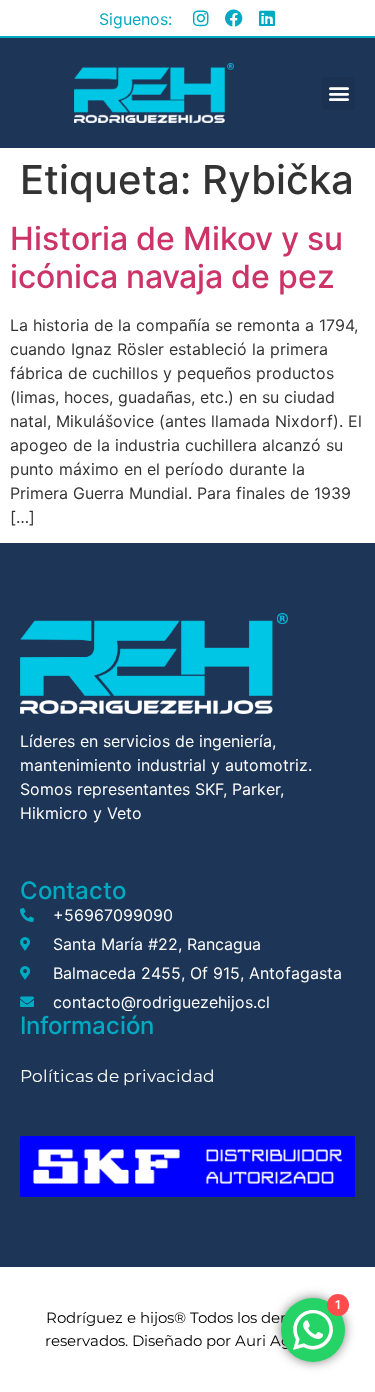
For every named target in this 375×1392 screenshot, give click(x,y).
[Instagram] (201, 18)
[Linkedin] (267, 18)
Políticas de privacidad (117, 1076)
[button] (338, 93)
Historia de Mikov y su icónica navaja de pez (176, 257)
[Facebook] (234, 18)
